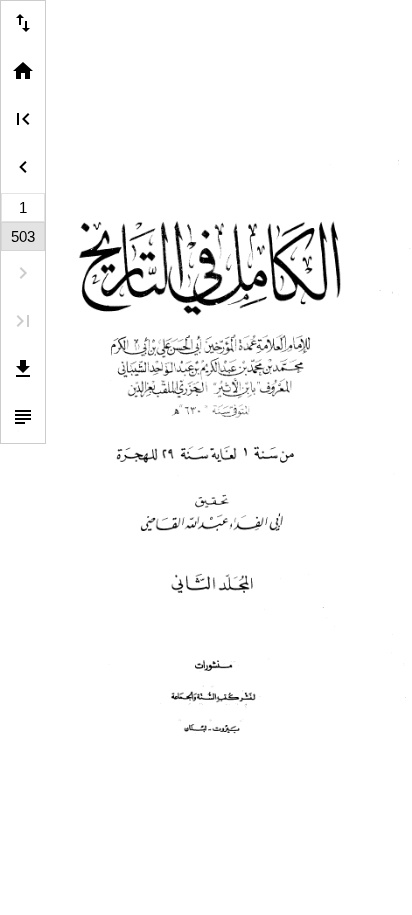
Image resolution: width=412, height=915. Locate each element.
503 (23, 236)
